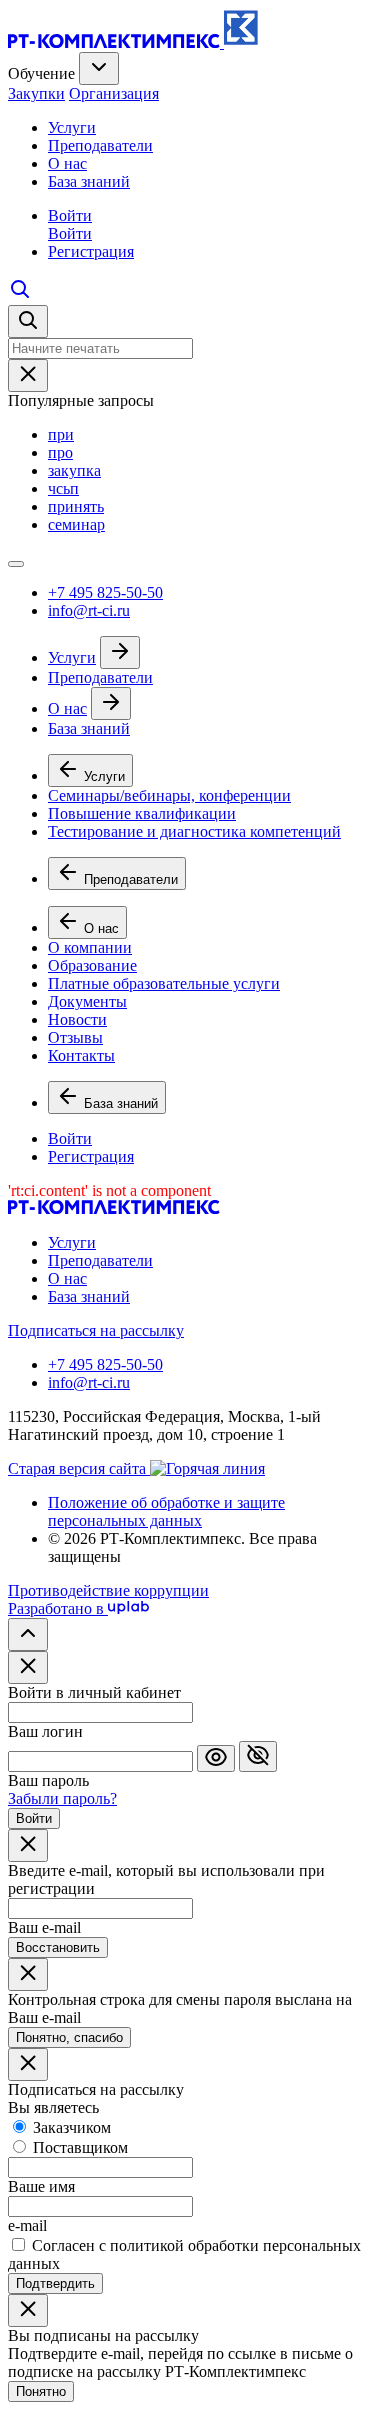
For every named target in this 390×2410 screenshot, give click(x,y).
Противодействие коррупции (108, 1590)
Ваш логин (45, 1731)
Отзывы (75, 1037)
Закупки (36, 93)
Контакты (81, 1055)
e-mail (27, 2225)
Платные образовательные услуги (164, 983)
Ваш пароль (48, 1780)
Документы (87, 1001)
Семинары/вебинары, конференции (169, 795)
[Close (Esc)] (28, 1667)
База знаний (89, 181)
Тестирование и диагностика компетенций (194, 831)
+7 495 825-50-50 (105, 592)
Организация (114, 93)
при (61, 434)
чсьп (63, 488)
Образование (92, 965)
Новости (77, 1019)
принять (76, 506)
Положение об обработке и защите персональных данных (166, 1511)
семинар (76, 524)
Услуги (72, 127)
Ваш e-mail (44, 1927)
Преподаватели (100, 145)
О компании (90, 947)
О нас (67, 163)
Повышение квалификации (142, 813)
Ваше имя (41, 2186)
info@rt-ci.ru (89, 610)
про (60, 452)
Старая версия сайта (79, 1468)
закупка (74, 470)
